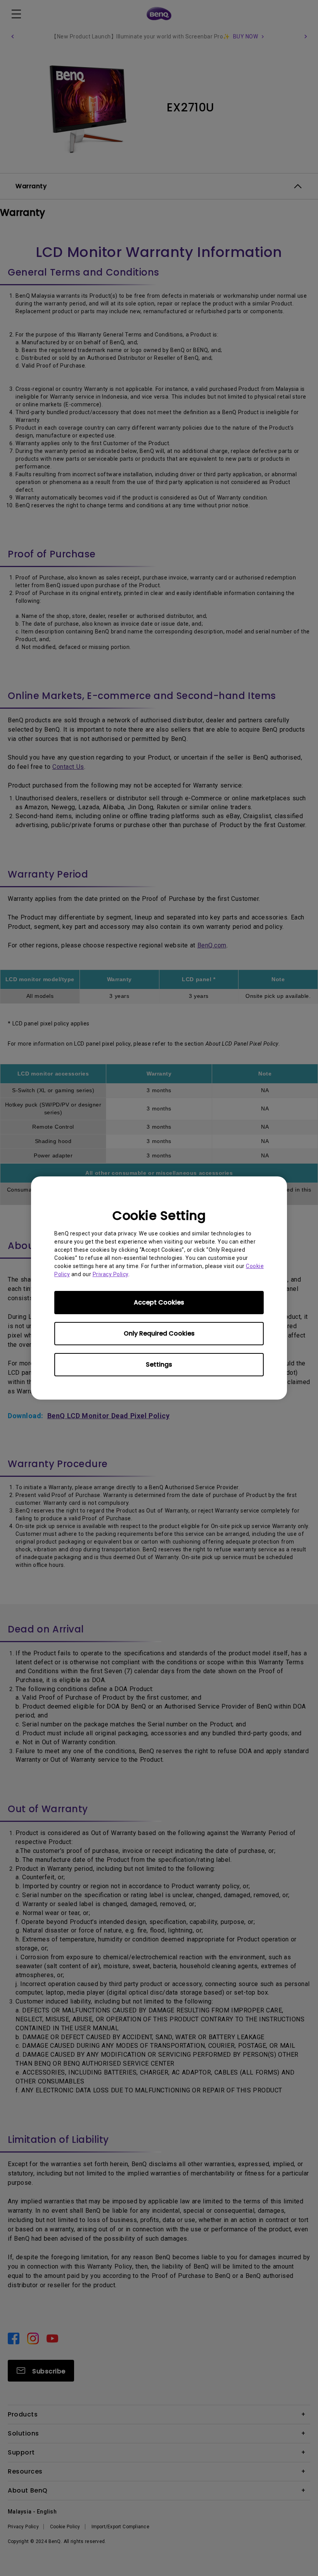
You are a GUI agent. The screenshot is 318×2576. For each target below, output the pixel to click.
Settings (159, 1364)
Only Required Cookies (159, 1333)
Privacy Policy (111, 1274)
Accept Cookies (159, 1302)
